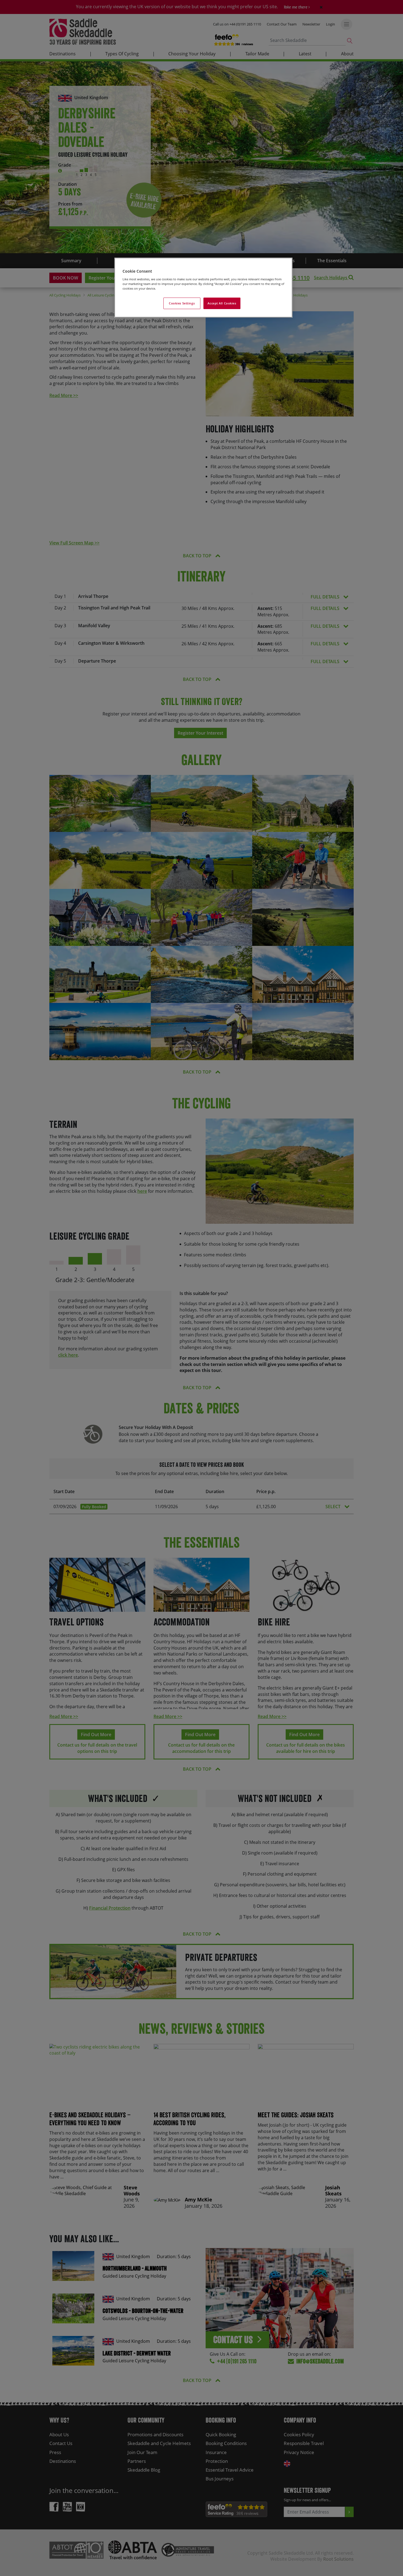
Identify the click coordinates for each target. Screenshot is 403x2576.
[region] (203, 288)
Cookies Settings (182, 303)
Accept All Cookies (222, 303)
